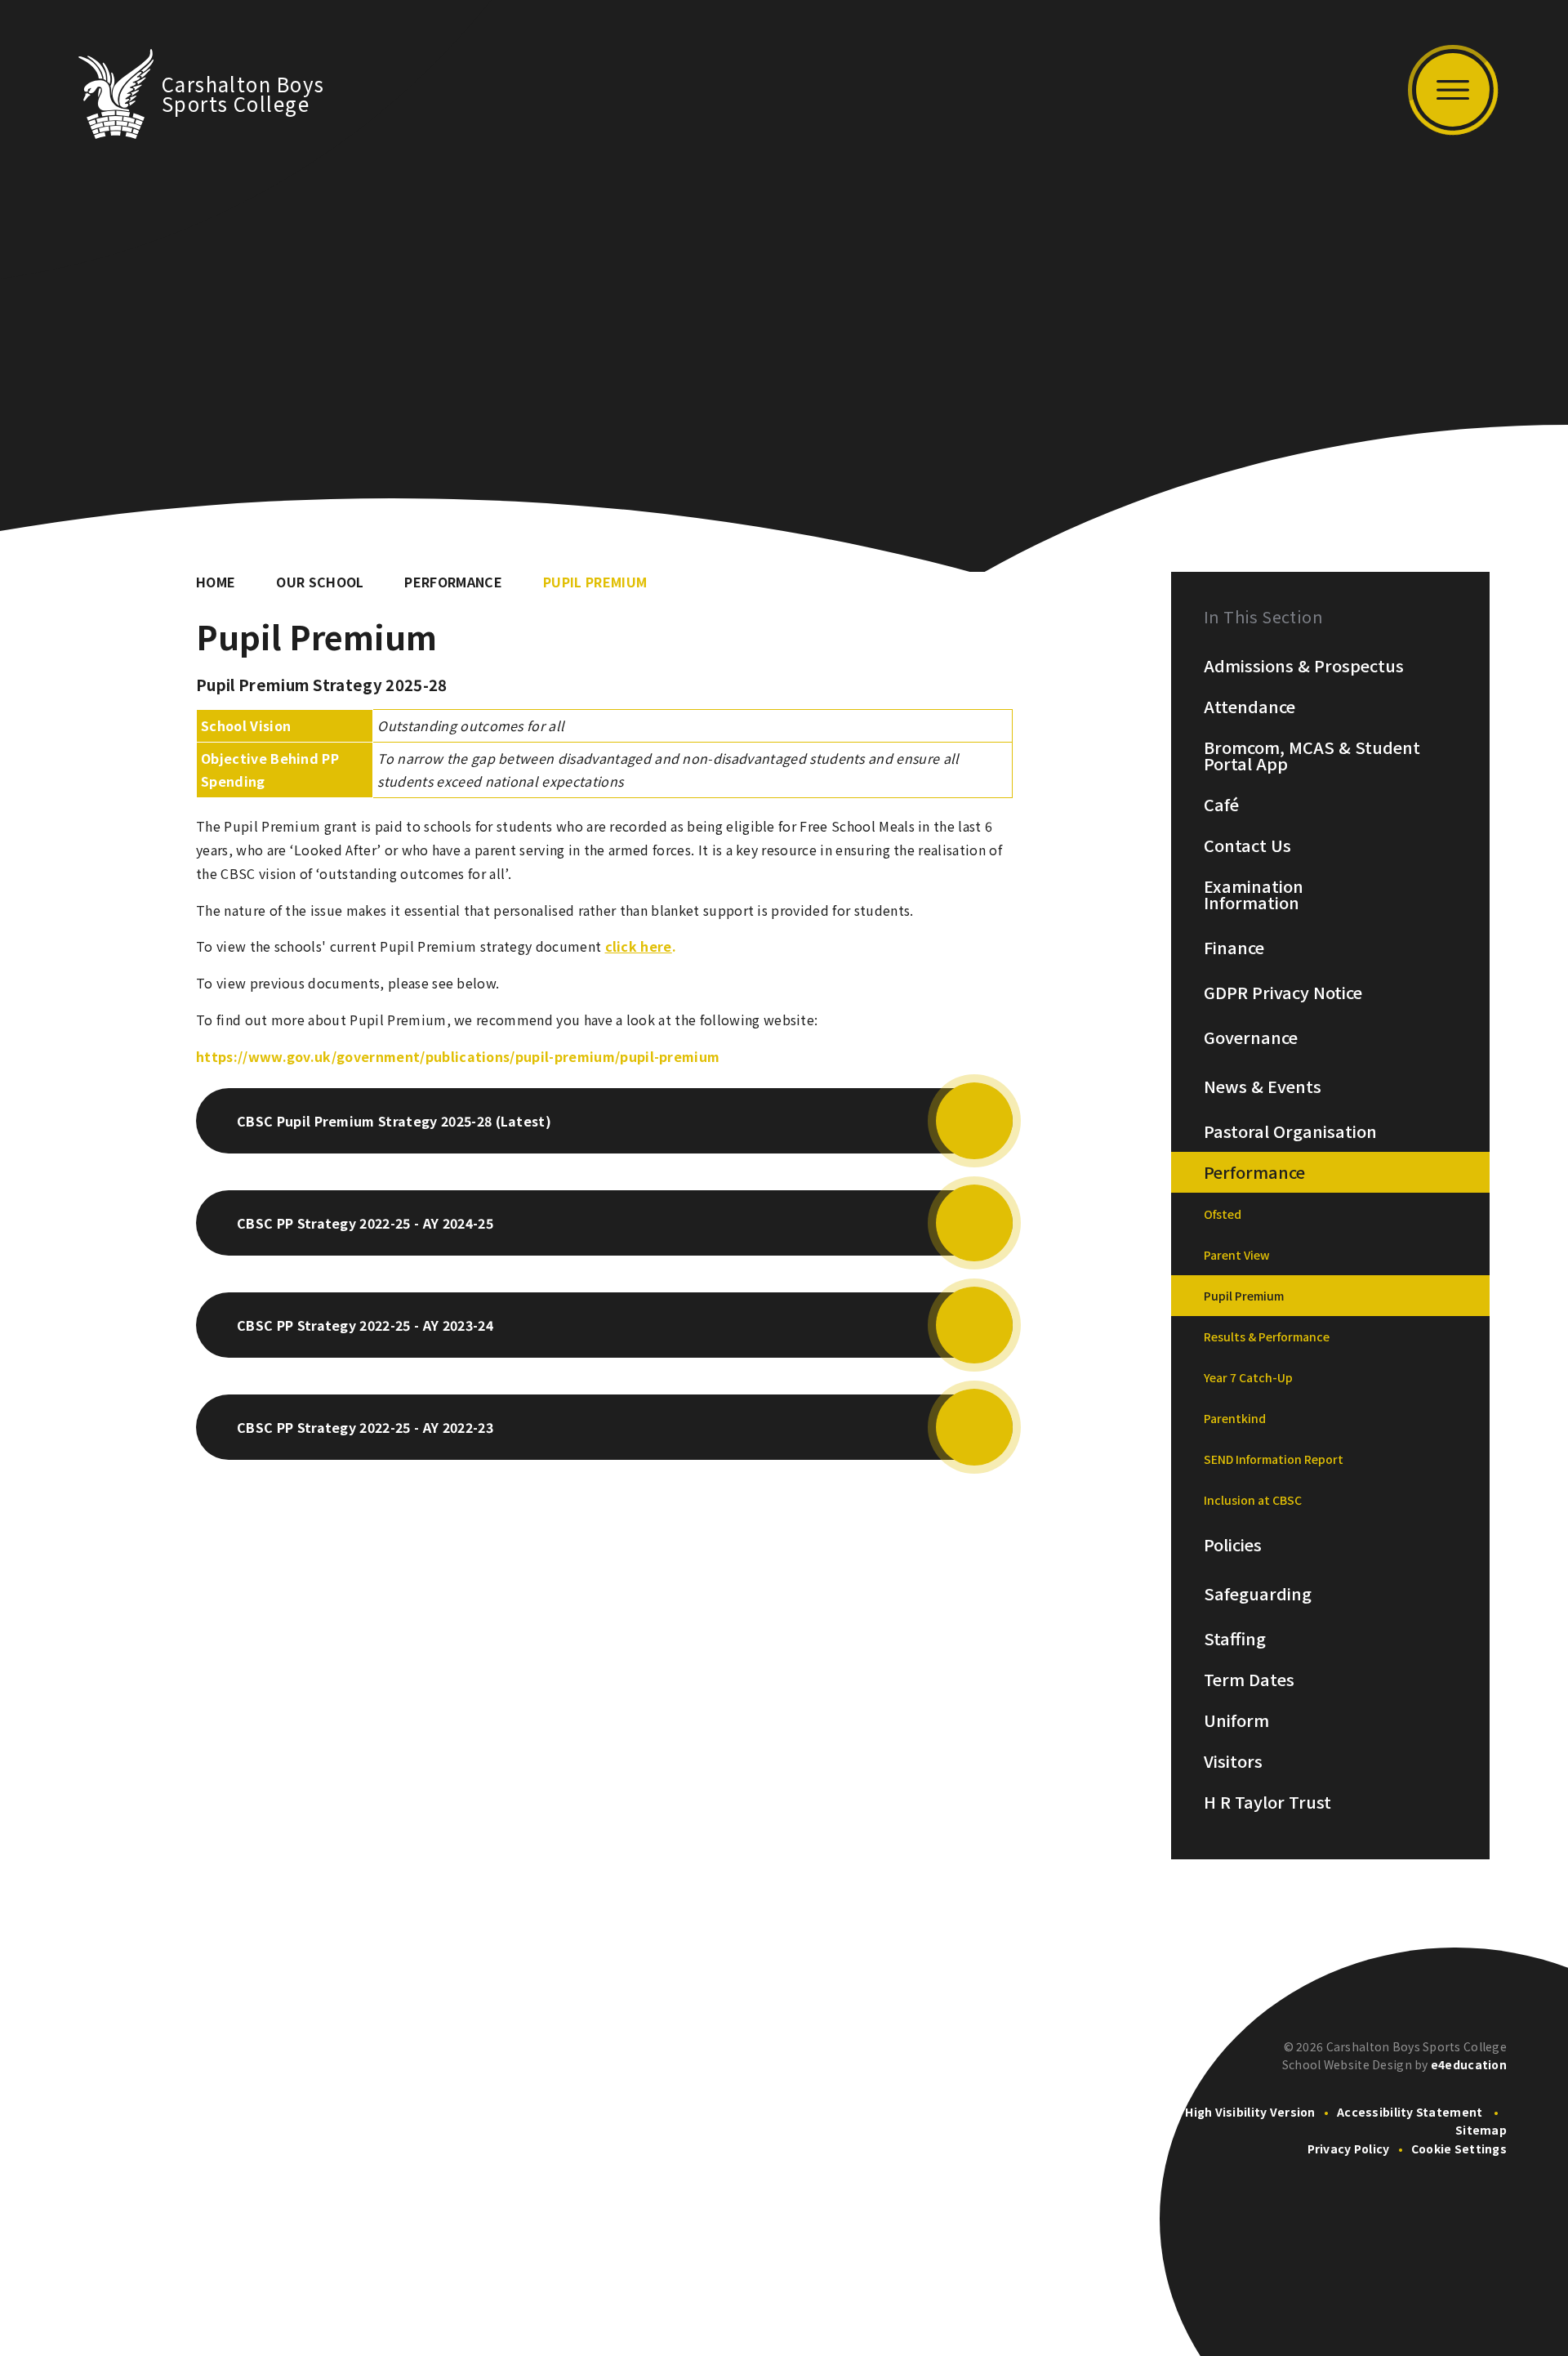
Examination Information (1254, 895)
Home (216, 582)
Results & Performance (1267, 1336)
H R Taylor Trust (1267, 1802)
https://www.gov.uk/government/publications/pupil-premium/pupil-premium (458, 1056)
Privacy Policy (1349, 2149)
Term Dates (1249, 1680)
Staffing (1235, 1639)
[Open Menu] (1453, 90)
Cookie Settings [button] (1459, 2149)
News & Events (1263, 1087)
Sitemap (1481, 2130)
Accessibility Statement (1410, 2112)
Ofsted (1223, 1214)
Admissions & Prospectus (1304, 666)
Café (1221, 805)
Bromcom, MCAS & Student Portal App (1312, 756)
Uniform (1236, 1720)
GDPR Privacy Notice (1283, 993)
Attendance (1249, 707)
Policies (1233, 1545)
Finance (1234, 948)
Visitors (1233, 1761)
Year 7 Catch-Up (1248, 1377)
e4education (1469, 2064)
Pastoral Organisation (1290, 1131)
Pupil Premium (595, 582)
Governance (1251, 1037)
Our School (320, 582)
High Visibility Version (1250, 2112)
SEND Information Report (1274, 1459)
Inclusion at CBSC (1253, 1500)
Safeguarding (1258, 1594)
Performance (453, 582)
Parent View (1237, 1255)
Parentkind (1235, 1418)
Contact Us (1247, 846)
